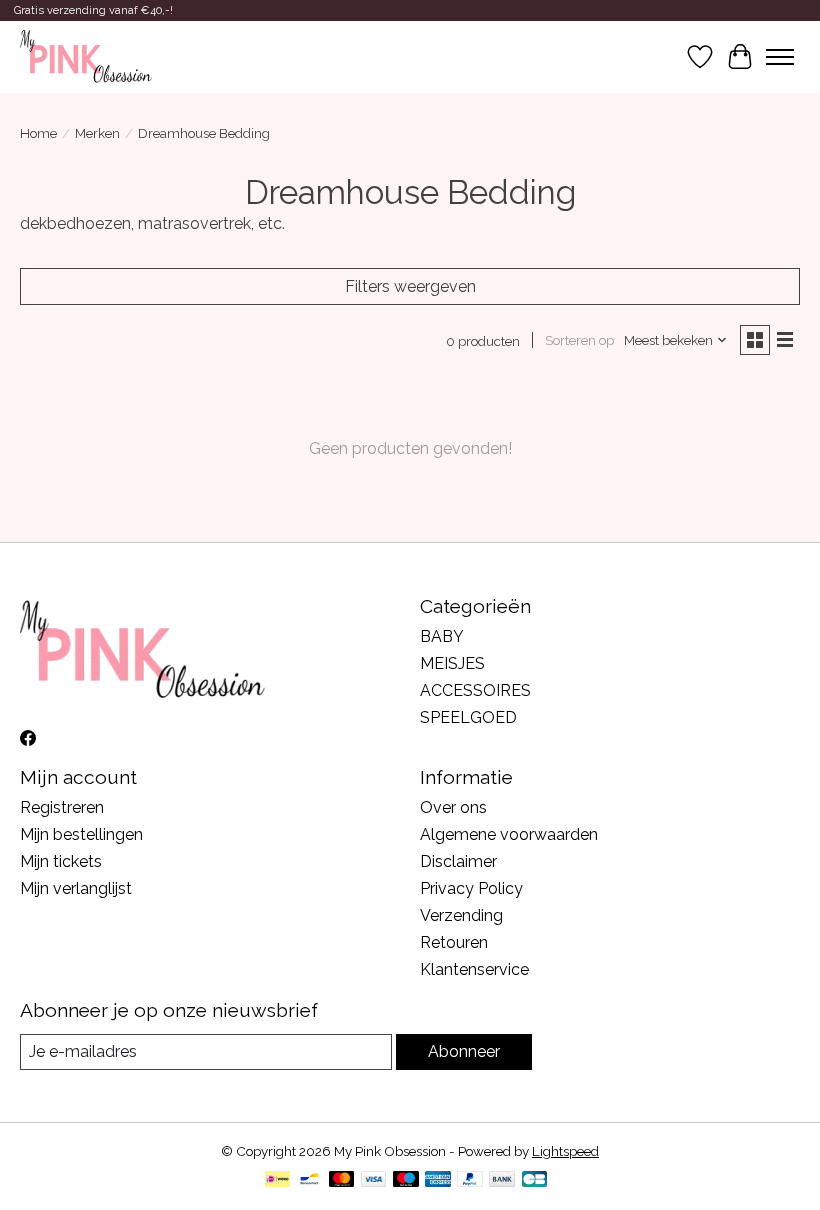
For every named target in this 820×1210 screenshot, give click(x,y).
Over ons (453, 807)
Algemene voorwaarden (509, 834)
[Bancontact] (309, 1180)
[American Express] (438, 1180)
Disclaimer (458, 861)
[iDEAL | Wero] (277, 1180)
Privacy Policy (471, 888)
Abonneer (464, 1051)
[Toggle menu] (780, 57)
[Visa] (374, 1180)
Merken (97, 133)
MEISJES (452, 663)
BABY (442, 636)
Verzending (461, 915)
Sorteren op (579, 340)
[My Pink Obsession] (86, 57)
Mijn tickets (61, 861)
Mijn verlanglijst (76, 888)
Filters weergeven (410, 286)
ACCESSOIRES (475, 690)
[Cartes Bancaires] (534, 1180)
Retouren (454, 942)
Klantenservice (474, 969)
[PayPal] (470, 1180)
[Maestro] (406, 1180)
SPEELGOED (468, 717)
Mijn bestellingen (81, 834)
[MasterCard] (342, 1180)
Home (38, 133)
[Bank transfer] (502, 1180)
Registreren (62, 807)
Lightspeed (565, 1151)
